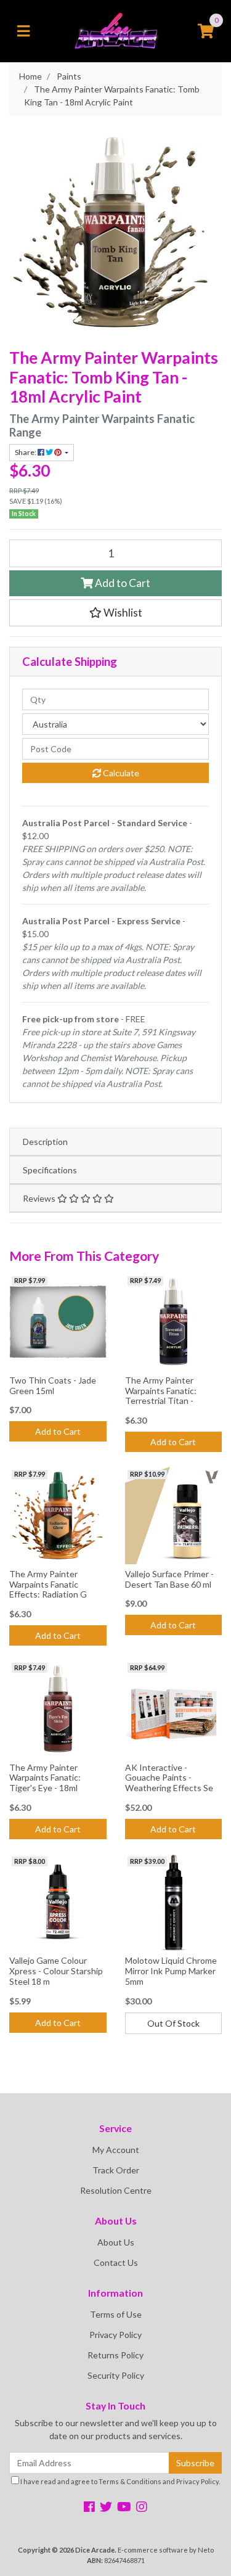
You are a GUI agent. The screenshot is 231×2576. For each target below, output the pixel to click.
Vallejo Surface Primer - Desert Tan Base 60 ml (169, 1579)
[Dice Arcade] (115, 30)
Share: (26, 452)
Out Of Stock (173, 2023)
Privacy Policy (115, 2335)
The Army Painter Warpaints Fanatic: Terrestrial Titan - (161, 1391)
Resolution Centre (116, 2190)
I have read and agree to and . (120, 2481)
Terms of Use (116, 2314)
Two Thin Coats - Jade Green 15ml (53, 1385)
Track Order (116, 2170)
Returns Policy (115, 2355)
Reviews (40, 1198)
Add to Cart (122, 583)
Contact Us (116, 2262)
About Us (116, 2242)
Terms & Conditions (130, 2481)
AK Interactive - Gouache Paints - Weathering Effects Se (169, 1778)
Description (45, 1142)
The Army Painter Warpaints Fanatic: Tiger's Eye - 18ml (45, 1778)
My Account (116, 2150)
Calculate (120, 773)
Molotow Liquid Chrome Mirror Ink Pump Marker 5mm (171, 1971)
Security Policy (116, 2375)
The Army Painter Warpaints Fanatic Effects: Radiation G (48, 1584)
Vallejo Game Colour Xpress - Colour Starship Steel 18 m (56, 1971)
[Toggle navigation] (23, 31)
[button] (115, 613)
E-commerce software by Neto (166, 2550)
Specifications (50, 1170)
